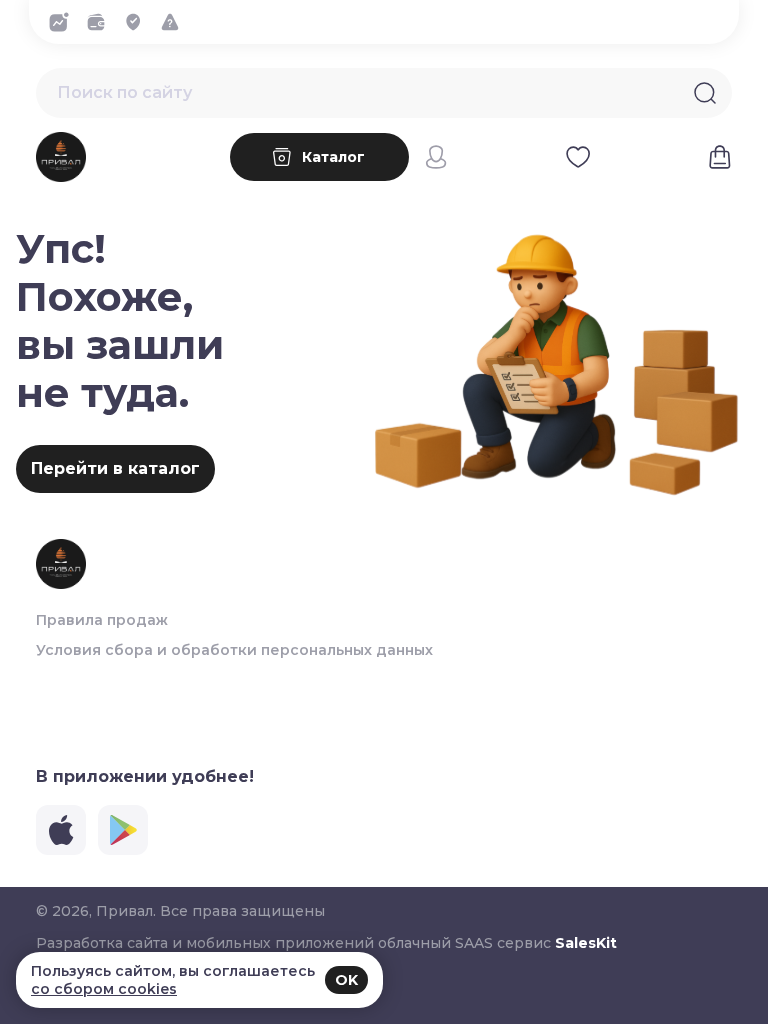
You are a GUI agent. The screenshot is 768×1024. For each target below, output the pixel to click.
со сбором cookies (104, 989)
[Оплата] (101, 22)
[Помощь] (175, 22)
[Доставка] (138, 22)
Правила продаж (102, 620)
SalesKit (586, 943)
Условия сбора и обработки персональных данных (234, 650)
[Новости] (64, 22)
